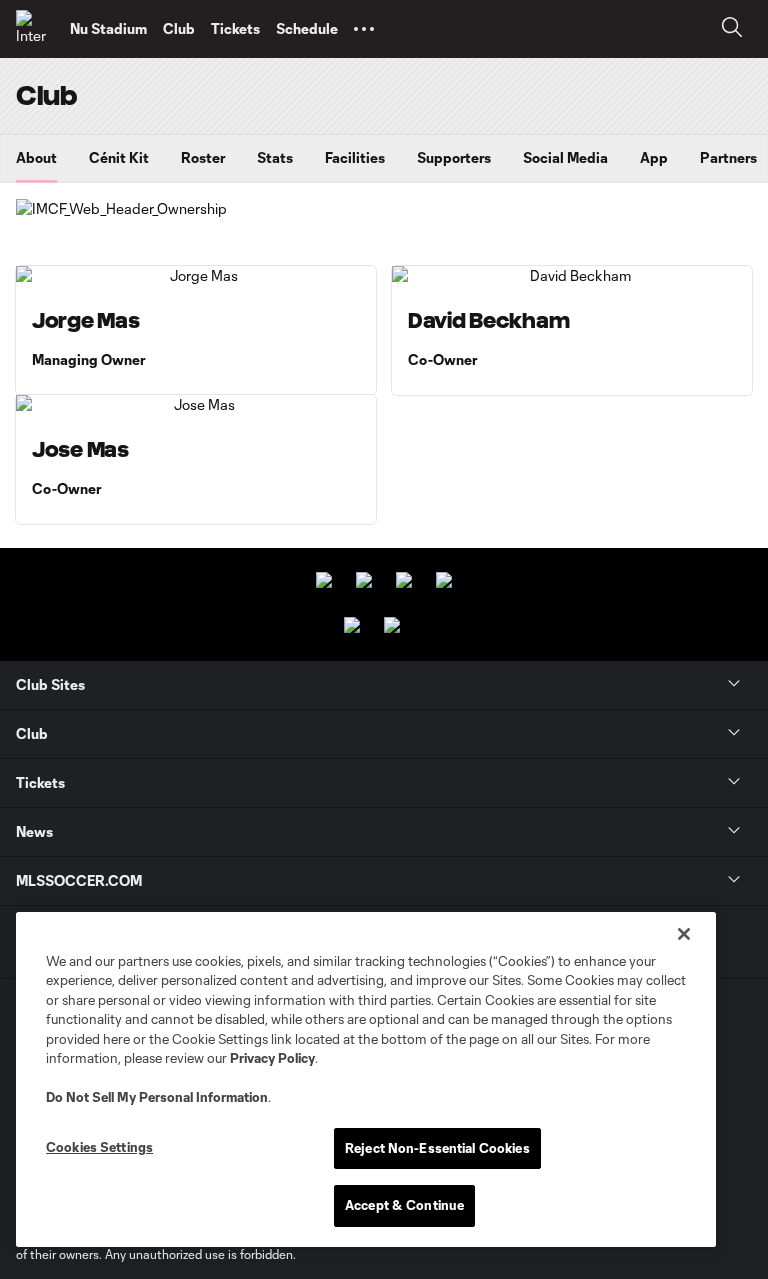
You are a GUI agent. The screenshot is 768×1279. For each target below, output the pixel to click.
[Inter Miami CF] (35, 29)
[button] (364, 29)
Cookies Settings (99, 1147)
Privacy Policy (272, 1058)
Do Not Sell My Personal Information (157, 1097)
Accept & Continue (404, 1205)
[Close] (684, 934)
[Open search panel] (732, 29)
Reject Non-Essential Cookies (437, 1148)
